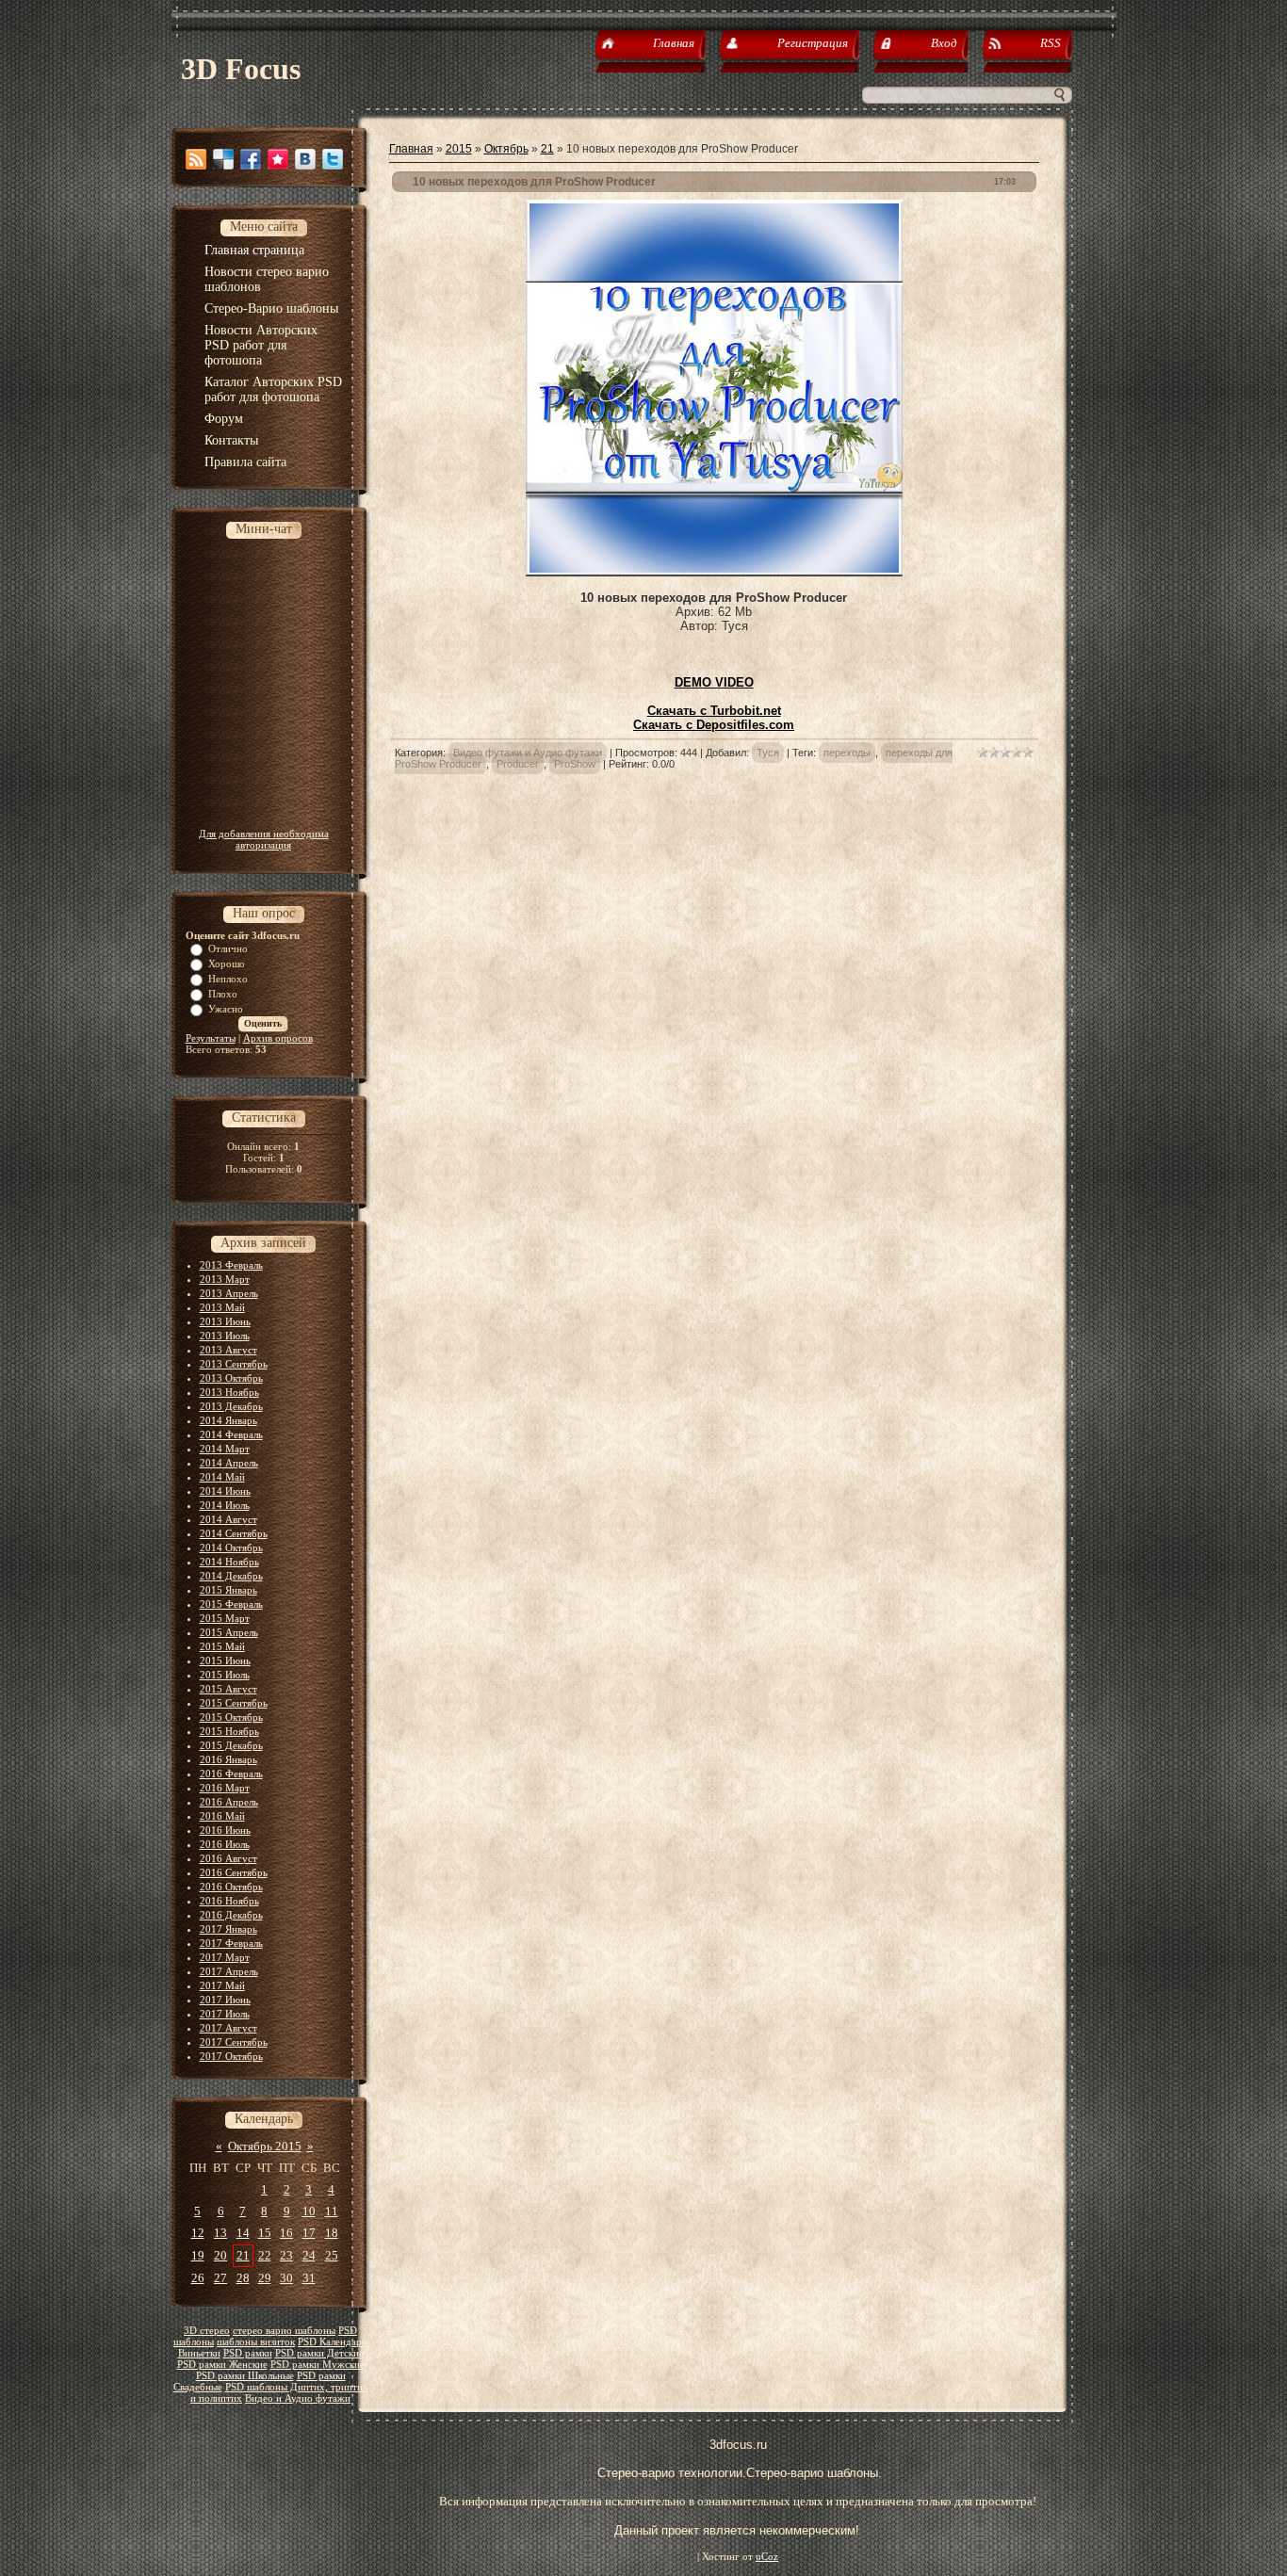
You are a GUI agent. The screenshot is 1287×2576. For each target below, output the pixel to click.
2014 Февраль (231, 1434)
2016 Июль (225, 1844)
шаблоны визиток (256, 2342)
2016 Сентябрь (234, 1872)
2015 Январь (228, 1590)
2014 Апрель (229, 1463)
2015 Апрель (229, 1632)
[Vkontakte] (305, 159)
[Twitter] (333, 159)
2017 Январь (228, 1929)
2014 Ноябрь (229, 1562)
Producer (518, 764)
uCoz (767, 2557)
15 (265, 2233)
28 (243, 2278)
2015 (459, 149)
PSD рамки (248, 2353)
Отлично (228, 948)
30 (286, 2278)
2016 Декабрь (231, 1915)
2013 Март (225, 1279)
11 (332, 2211)
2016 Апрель (229, 1802)
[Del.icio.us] (223, 159)
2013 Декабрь (231, 1406)
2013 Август (228, 1350)
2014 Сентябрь (234, 1533)
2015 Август (228, 1689)
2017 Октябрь (231, 2056)
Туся (768, 753)
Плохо (223, 994)
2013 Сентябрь (234, 1364)
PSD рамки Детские (319, 2353)
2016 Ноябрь (229, 1901)
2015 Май (222, 1646)
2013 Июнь (225, 1321)
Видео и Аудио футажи (298, 2398)
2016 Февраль (231, 1774)
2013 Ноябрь (229, 1392)
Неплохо (228, 979)
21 (243, 2255)
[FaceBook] (251, 159)
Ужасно (226, 1009)
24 (309, 2255)
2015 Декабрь (231, 1745)
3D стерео (207, 2331)
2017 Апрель (229, 1971)
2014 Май (222, 1477)
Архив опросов (278, 1038)
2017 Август (228, 2028)
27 (220, 2278)
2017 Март (225, 1957)
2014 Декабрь (231, 1576)
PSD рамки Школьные (245, 2376)
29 (265, 2278)
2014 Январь (228, 1420)
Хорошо (227, 964)
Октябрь (506, 149)
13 (220, 2233)
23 (286, 2255)
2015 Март (225, 1618)
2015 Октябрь (231, 1717)
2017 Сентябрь (234, 2042)
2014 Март (225, 1449)
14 (243, 2233)
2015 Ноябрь (229, 1731)
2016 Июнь (225, 1830)
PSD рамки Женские (222, 2365)
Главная (411, 149)
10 (309, 2211)
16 (286, 2233)
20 (220, 2255)
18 (332, 2233)
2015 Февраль (231, 1604)
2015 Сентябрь (234, 1703)
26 (198, 2278)
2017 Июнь (225, 2000)
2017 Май (222, 1985)
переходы (847, 753)
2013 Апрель (229, 1293)
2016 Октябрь (231, 1887)
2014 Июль (225, 1505)
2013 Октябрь (231, 1378)
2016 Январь (228, 1759)
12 (198, 2233)
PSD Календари (333, 2342)
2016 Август (228, 1858)
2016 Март (225, 1788)
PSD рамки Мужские (318, 2365)
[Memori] (278, 159)
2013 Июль (225, 1336)
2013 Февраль (231, 1265)
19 (198, 2255)
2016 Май (222, 1816)
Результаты (211, 1038)
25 (332, 2255)
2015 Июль (225, 1675)
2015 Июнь (225, 1661)
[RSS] (196, 159)
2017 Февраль (231, 1943)
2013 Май (222, 1307)
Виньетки (199, 2353)
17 (309, 2233)
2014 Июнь (225, 1491)
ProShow (575, 764)
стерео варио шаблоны (284, 2331)
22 (265, 2255)
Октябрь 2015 (265, 2146)
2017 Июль (225, 2014)
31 (309, 2278)
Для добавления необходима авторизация (264, 839)
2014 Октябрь (231, 1547)
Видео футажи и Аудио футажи (528, 753)
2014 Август (228, 1519)
